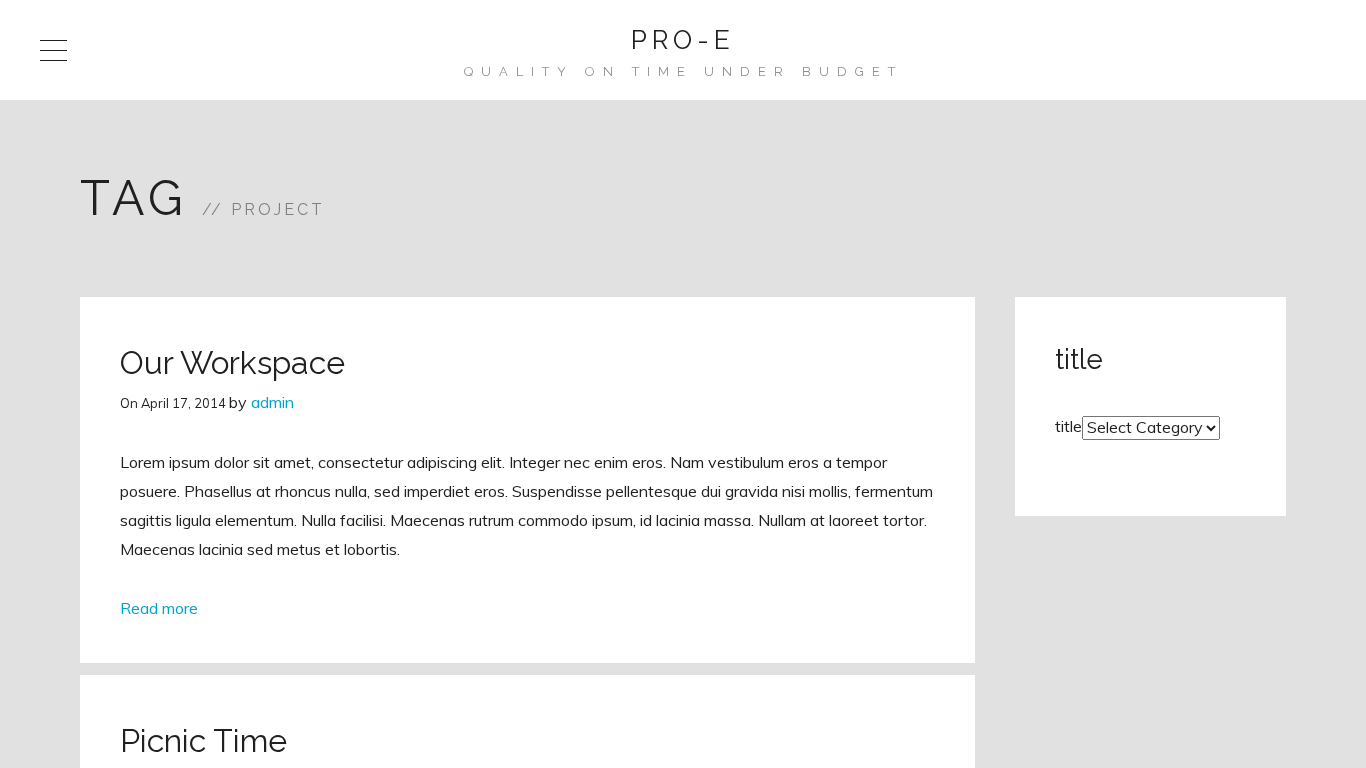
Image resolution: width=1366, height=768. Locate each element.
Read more (159, 608)
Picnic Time (203, 740)
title (1068, 426)
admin (272, 402)
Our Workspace (232, 362)
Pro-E (683, 40)
